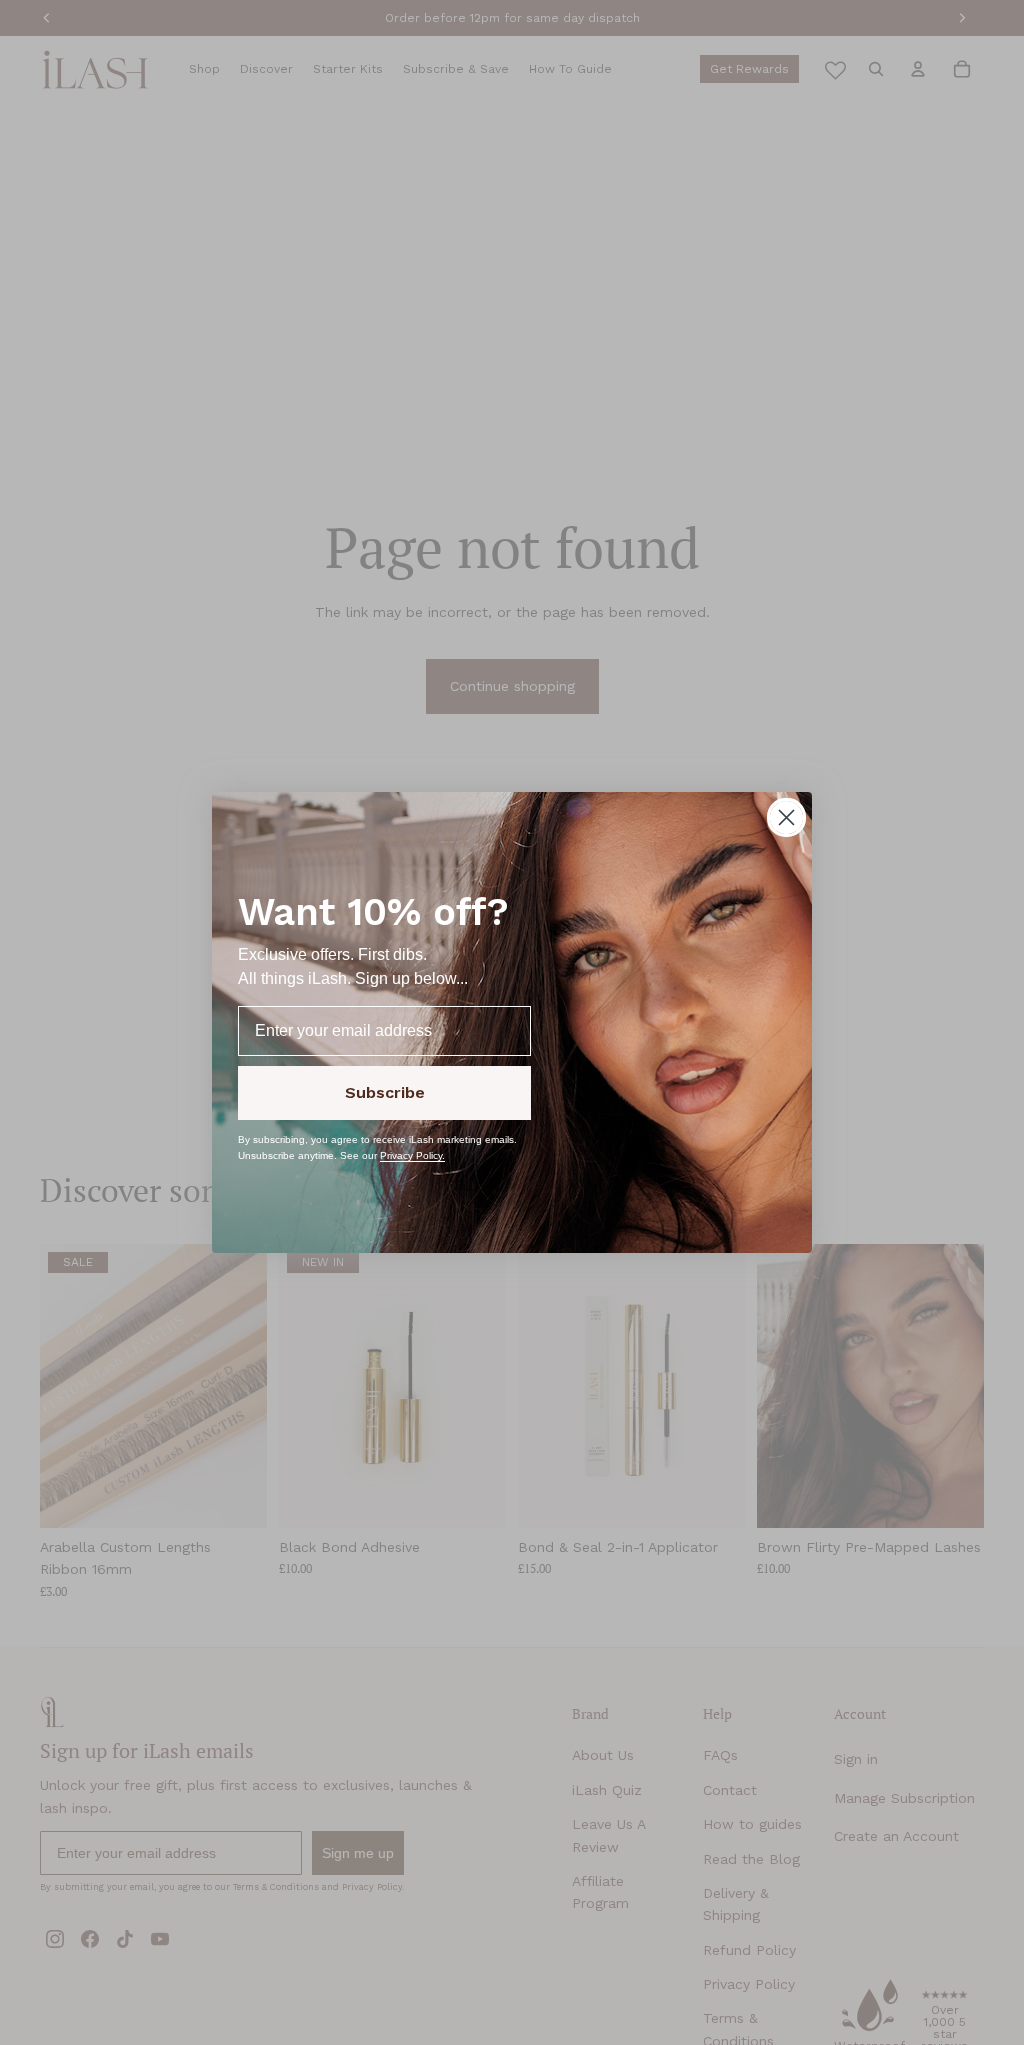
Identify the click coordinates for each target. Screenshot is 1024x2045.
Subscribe (385, 1092)
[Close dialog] (786, 817)
